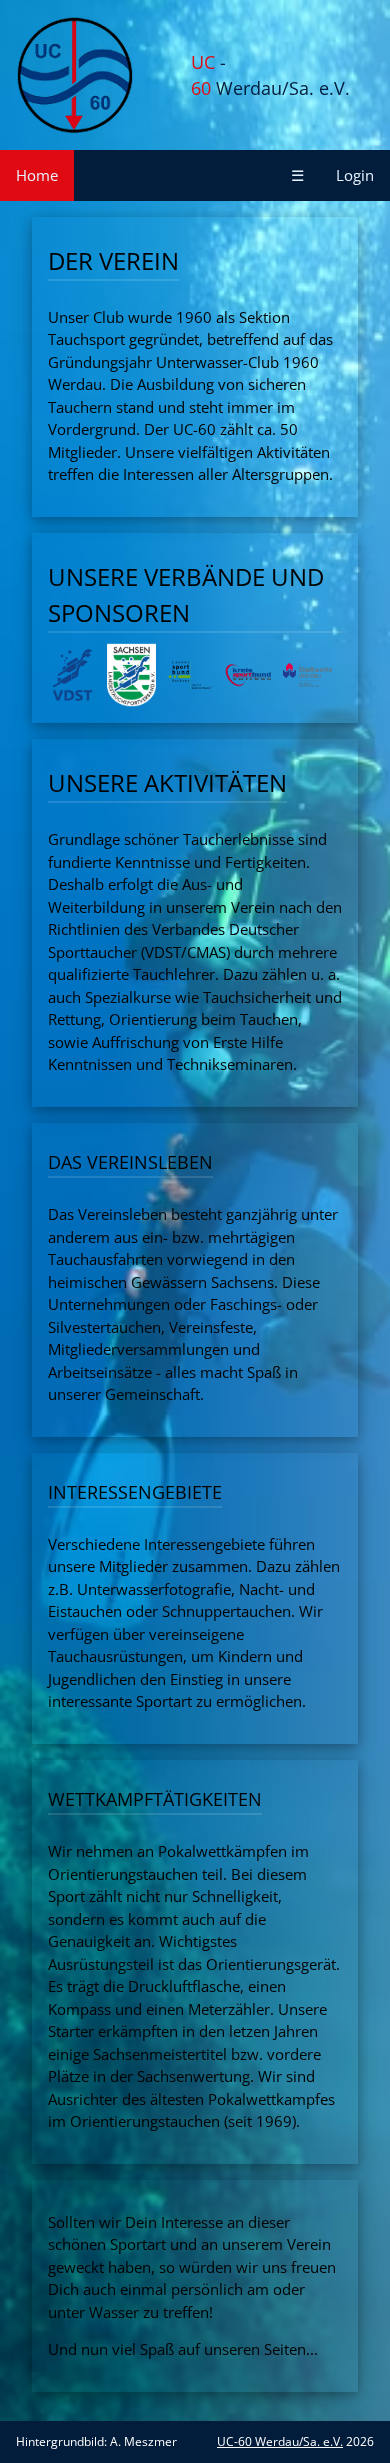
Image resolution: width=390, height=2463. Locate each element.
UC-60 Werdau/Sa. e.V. (280, 2441)
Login (355, 175)
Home (37, 175)
